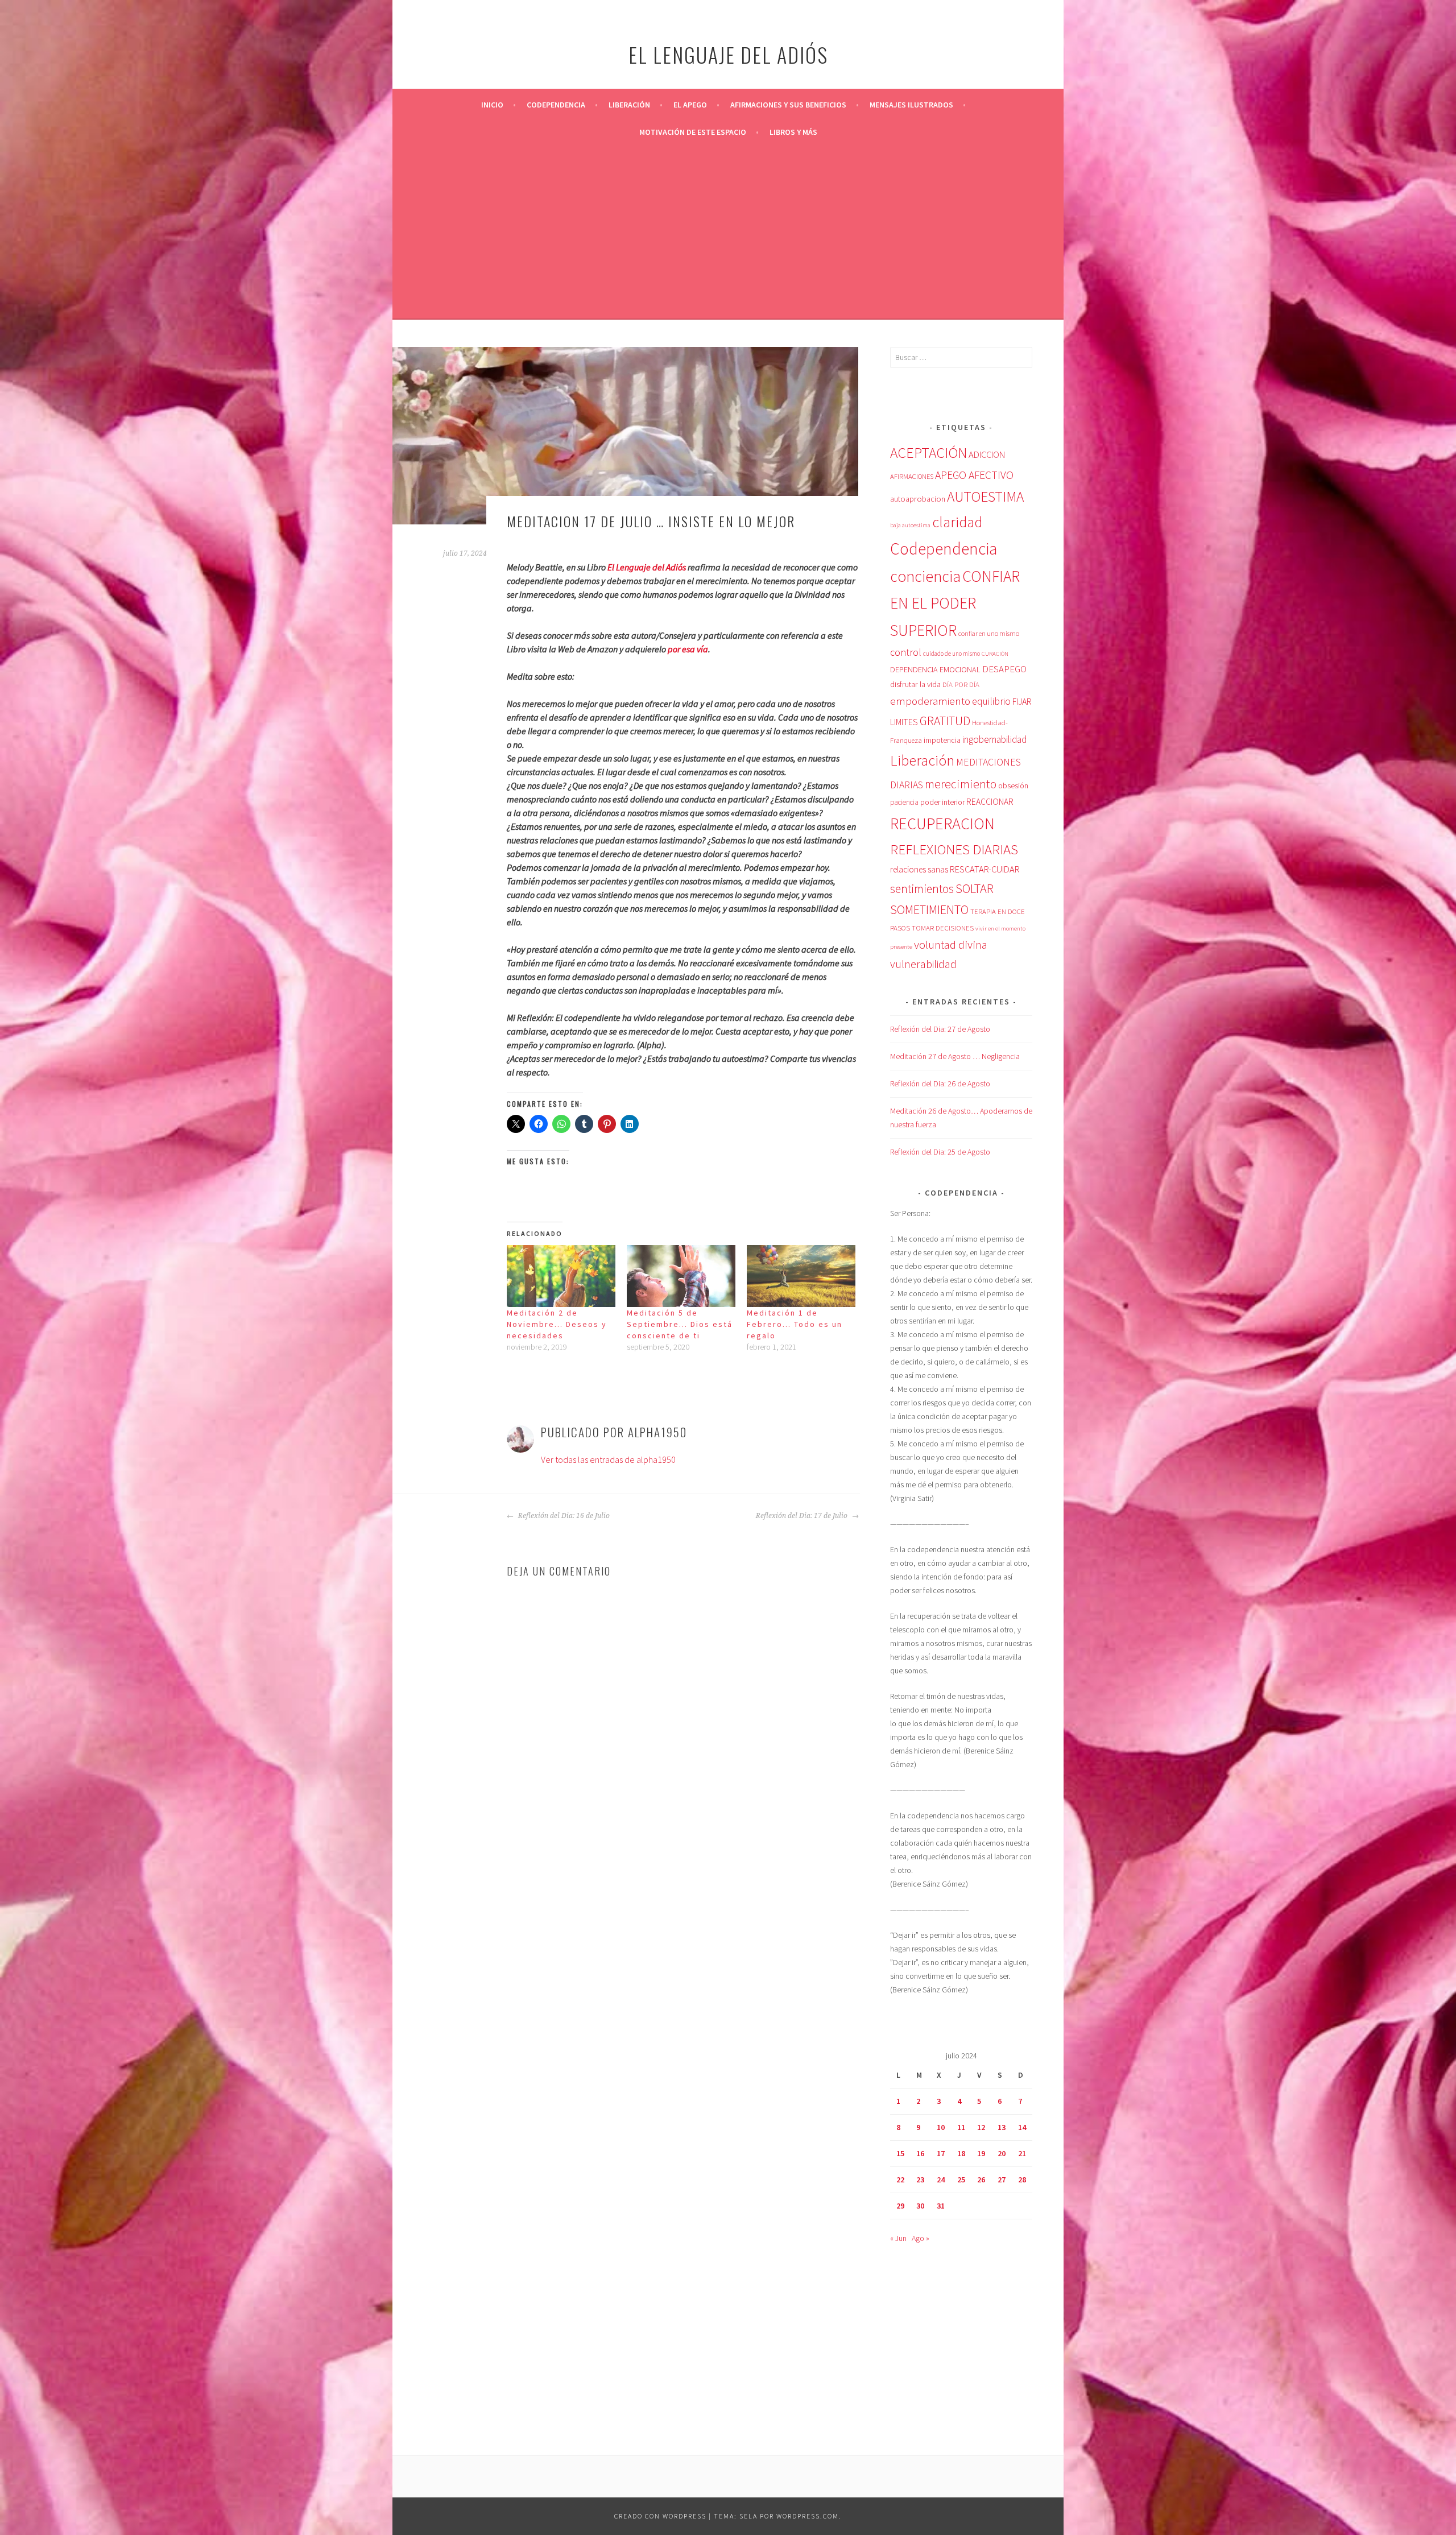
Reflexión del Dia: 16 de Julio (563, 1516)
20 (1002, 2153)
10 (941, 2127)
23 (920, 2180)
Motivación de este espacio (693, 132)
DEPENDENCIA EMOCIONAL (935, 669)
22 (900, 2180)
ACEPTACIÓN (928, 453)
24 (941, 2180)
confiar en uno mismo (989, 633)
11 (961, 2127)
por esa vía (688, 649)
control (906, 652)
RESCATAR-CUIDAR (985, 869)
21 (1022, 2153)
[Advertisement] (728, 231)
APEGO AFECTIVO (974, 475)
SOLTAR (975, 888)
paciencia (904, 802)
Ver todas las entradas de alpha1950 (608, 1459)
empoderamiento (930, 701)
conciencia (925, 576)
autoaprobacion (918, 499)
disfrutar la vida (915, 684)
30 (920, 2206)
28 (1022, 2180)
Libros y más (793, 132)
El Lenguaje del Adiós (647, 567)
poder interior (942, 802)
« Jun (898, 2238)
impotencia (942, 740)
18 (961, 2153)
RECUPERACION (942, 824)
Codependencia (556, 105)
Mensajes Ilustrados (911, 105)
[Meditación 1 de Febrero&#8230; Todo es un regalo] (801, 1276)
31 (941, 2206)
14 (1022, 2127)
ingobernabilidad (994, 739)
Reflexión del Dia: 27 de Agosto (940, 1029)
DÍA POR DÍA (961, 685)
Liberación (629, 105)
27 (1002, 2180)
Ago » (921, 2238)
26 (981, 2180)
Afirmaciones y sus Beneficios (788, 105)
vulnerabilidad (923, 964)
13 (1002, 2127)
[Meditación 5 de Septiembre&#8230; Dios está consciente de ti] (681, 1276)
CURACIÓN (995, 654)
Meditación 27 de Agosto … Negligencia (955, 1056)
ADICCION (987, 454)
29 (900, 2206)
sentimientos (922, 889)
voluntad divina (951, 945)
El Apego (690, 105)
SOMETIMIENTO (929, 909)
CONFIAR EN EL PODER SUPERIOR (955, 603)
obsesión (1013, 785)
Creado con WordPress (660, 2516)
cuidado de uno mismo (952, 654)
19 (981, 2153)
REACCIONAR (990, 802)
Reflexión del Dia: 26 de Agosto (940, 1084)
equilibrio (991, 701)
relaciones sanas (919, 869)
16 (920, 2153)
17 (941, 2153)
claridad (957, 522)
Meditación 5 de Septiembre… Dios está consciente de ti (680, 1324)
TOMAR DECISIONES (943, 928)
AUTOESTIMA (985, 497)
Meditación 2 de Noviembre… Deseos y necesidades (557, 1324)
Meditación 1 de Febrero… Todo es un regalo (795, 1324)
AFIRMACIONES (912, 476)
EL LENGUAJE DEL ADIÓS (728, 54)
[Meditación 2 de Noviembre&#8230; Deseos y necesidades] (561, 1276)
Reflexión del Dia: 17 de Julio (803, 1516)
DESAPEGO (1004, 669)
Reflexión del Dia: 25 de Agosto (940, 1152)
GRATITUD (945, 721)
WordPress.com (808, 2516)
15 (900, 2153)
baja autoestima (910, 525)
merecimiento (961, 784)
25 (961, 2180)
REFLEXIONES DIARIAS (954, 849)
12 (981, 2127)
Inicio (492, 105)
